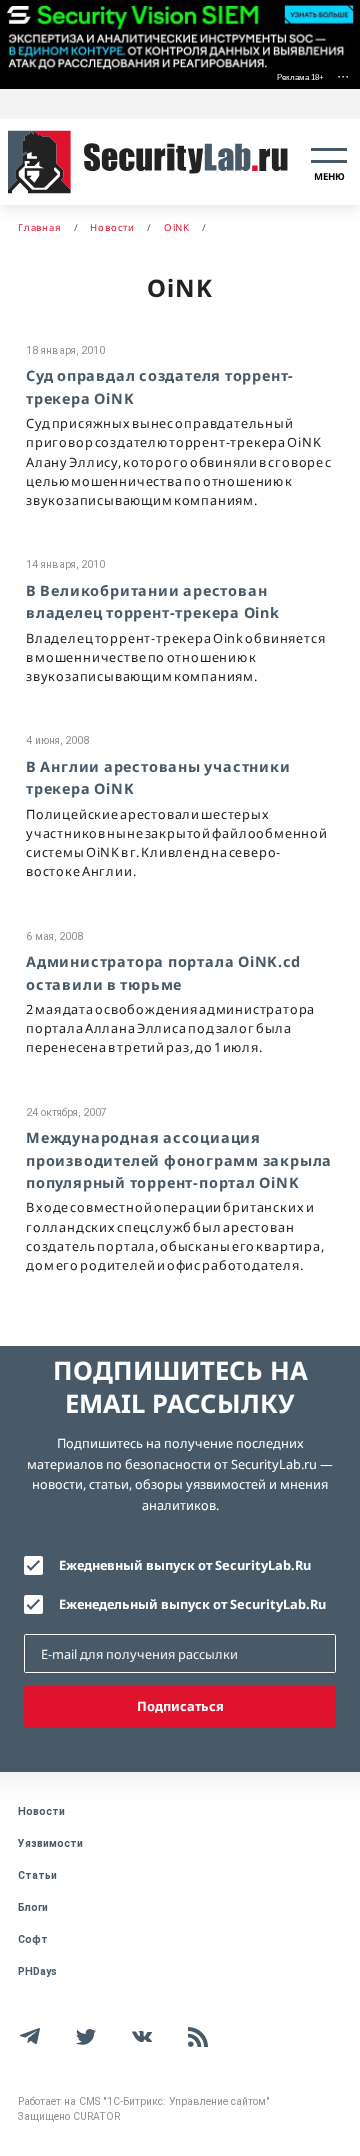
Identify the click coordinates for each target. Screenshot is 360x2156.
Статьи (37, 1875)
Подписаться (180, 1706)
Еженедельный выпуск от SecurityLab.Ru (192, 1604)
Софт (33, 1939)
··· (343, 75)
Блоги (33, 1907)
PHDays (37, 1971)
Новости (41, 1811)
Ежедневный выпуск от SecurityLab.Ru (185, 1565)
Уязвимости (50, 1843)
